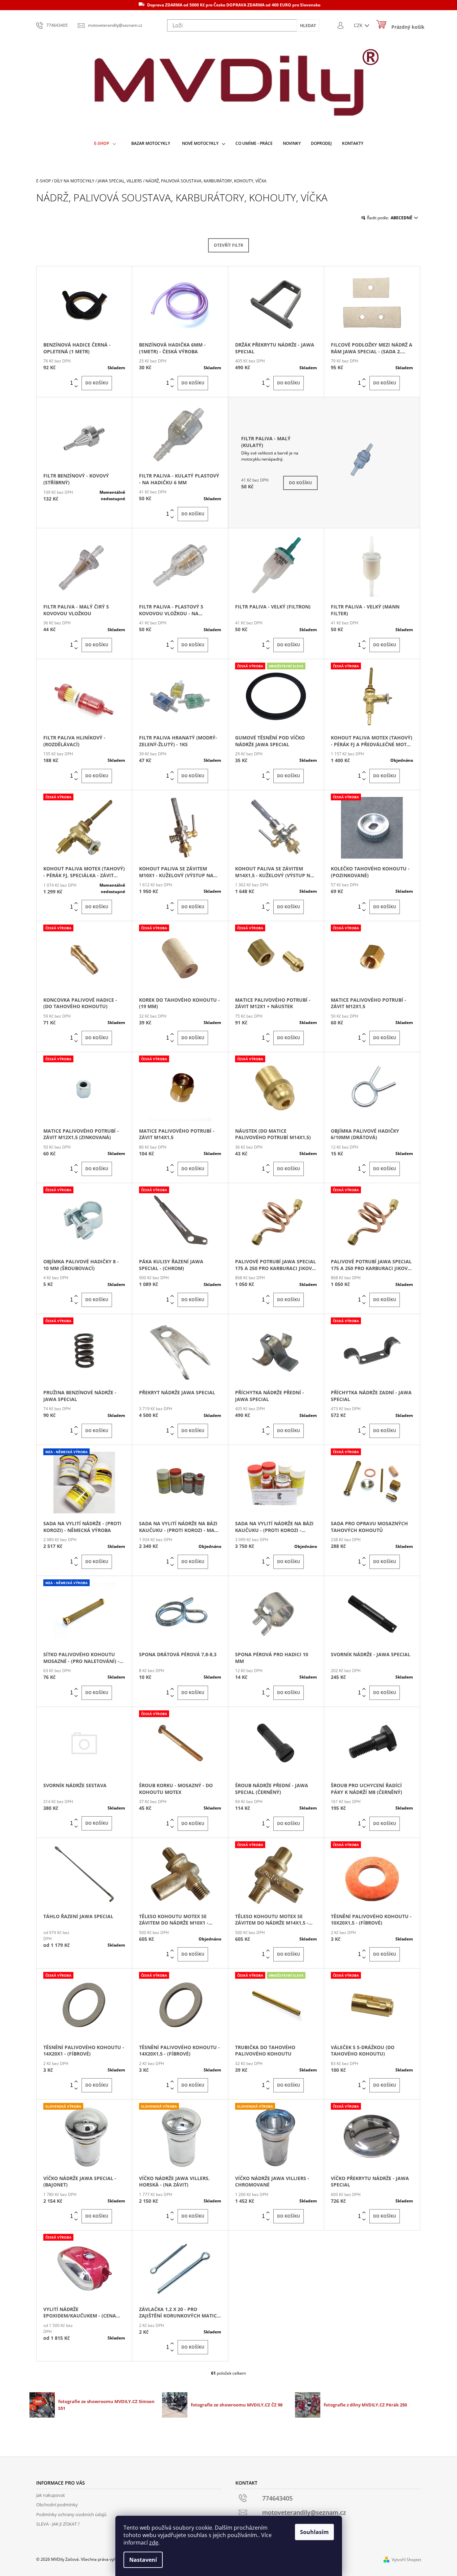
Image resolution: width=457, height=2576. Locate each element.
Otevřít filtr (228, 245)
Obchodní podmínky (57, 2505)
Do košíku (97, 383)
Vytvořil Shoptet (406, 2560)
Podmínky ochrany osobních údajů (71, 2514)
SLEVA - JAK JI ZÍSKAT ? (58, 2524)
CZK (359, 25)
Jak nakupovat (51, 2495)
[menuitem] (105, 144)
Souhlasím (314, 2532)
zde (154, 2542)
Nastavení (143, 2560)
